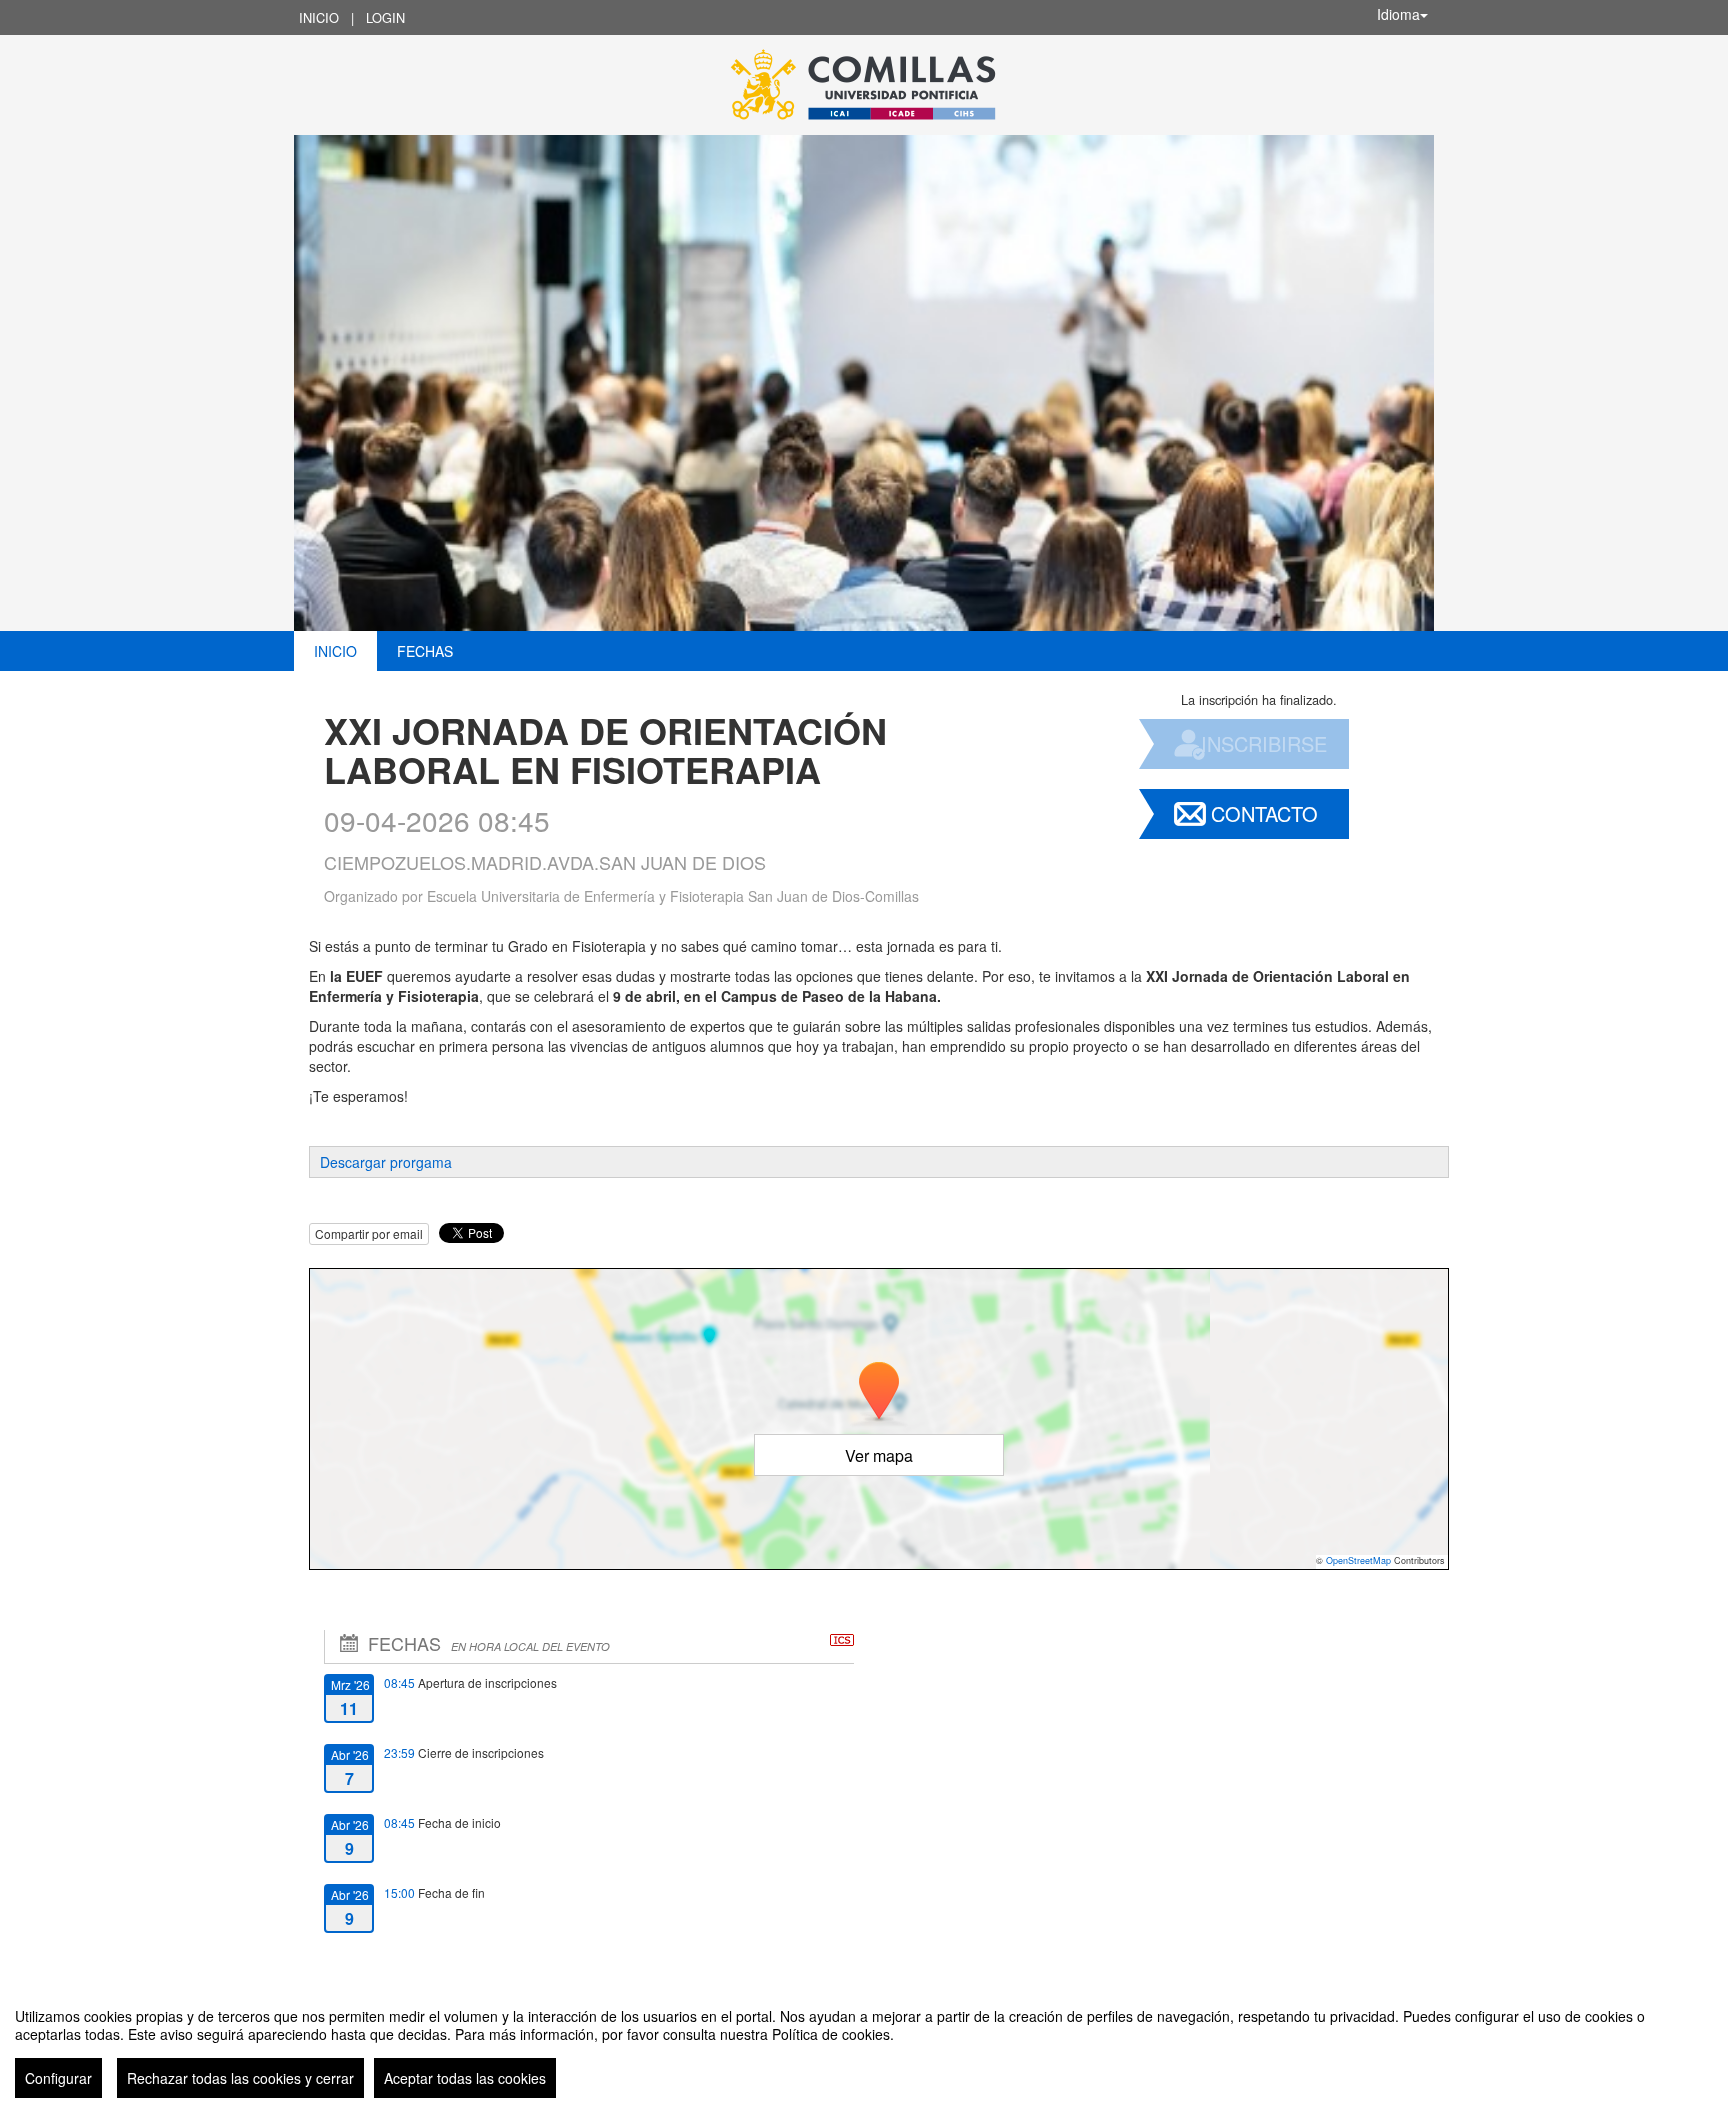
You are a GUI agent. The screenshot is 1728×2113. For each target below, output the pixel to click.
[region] (864, 2045)
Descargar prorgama (386, 1162)
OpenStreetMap (1358, 1560)
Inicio (319, 17)
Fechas (425, 651)
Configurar (58, 2078)
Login (385, 17)
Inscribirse (1264, 743)
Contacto (1264, 813)
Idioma (1398, 14)
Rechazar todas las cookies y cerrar (240, 2078)
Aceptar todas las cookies (465, 2078)
